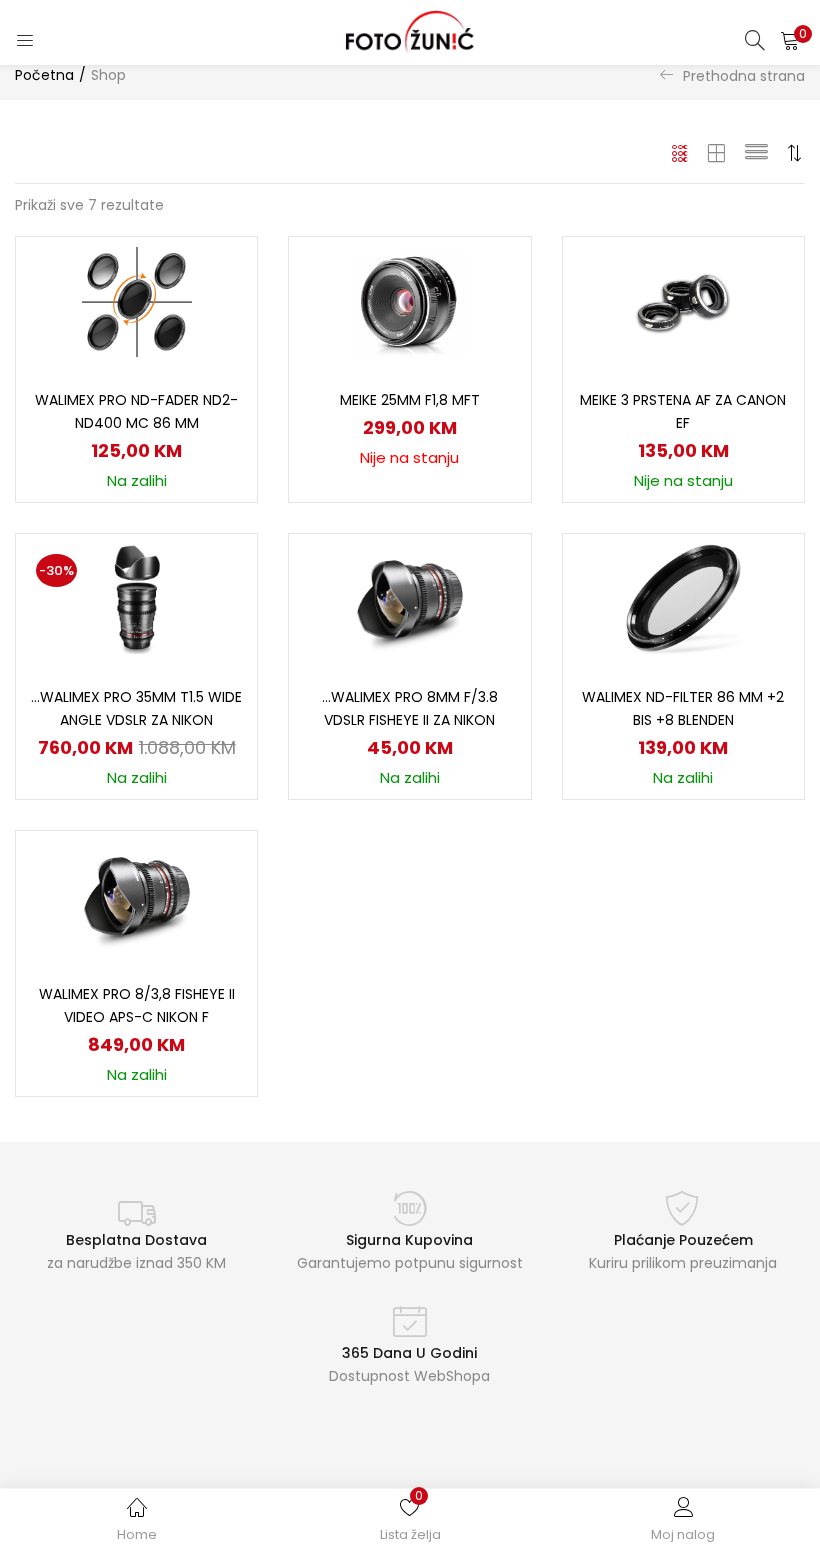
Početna (44, 75)
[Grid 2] (717, 153)
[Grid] (680, 153)
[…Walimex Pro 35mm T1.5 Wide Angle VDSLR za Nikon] (137, 598)
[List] (756, 153)
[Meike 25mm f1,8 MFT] (410, 301)
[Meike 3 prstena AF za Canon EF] (683, 301)
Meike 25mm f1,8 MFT (410, 400)
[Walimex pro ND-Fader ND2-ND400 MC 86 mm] (137, 301)
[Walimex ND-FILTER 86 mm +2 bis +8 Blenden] (683, 598)
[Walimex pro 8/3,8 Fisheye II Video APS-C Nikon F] (137, 895)
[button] (790, 40)
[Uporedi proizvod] (218, 310)
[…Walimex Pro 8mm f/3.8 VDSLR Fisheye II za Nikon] (410, 598)
